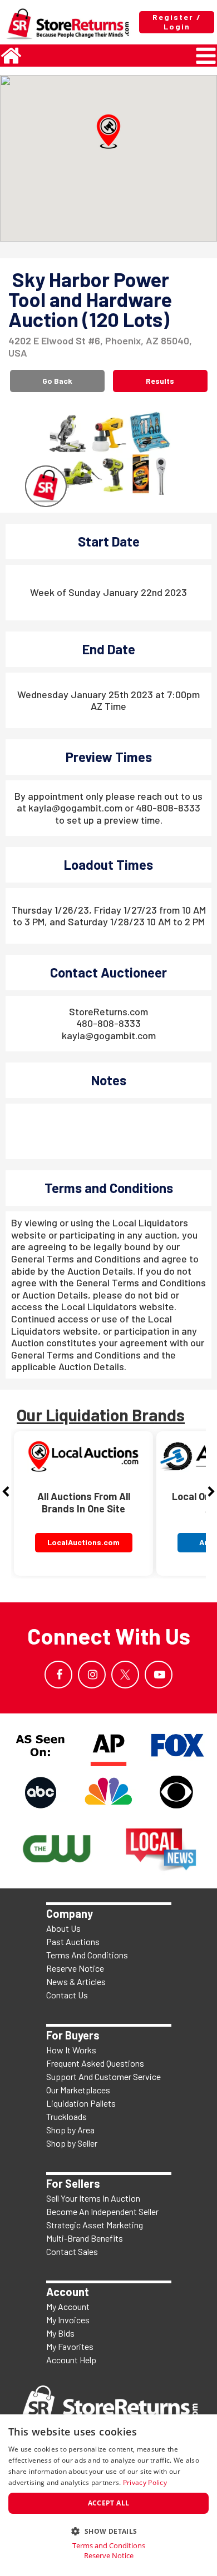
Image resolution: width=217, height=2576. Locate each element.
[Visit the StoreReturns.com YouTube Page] (159, 1675)
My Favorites (70, 2346)
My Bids (60, 2333)
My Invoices (68, 2320)
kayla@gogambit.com (109, 1035)
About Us (63, 1928)
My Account (68, 2306)
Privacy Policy (145, 2482)
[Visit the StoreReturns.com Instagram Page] (92, 1675)
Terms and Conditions (109, 2546)
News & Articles (76, 1981)
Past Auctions (73, 1941)
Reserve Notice (75, 1968)
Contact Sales (72, 2251)
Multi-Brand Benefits (85, 2238)
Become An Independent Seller (102, 2211)
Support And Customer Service (103, 2076)
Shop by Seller (72, 2143)
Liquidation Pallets (81, 2103)
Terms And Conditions (87, 1955)
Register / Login (177, 22)
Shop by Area (70, 2130)
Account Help (71, 2360)
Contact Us (67, 1995)
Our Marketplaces (78, 2090)
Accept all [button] (109, 2503)
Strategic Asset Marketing (95, 2225)
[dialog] (108, 2495)
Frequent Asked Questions (95, 2063)
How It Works (71, 2050)
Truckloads (66, 2116)
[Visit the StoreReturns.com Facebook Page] (58, 1675)
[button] (108, 132)
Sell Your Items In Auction (93, 2198)
